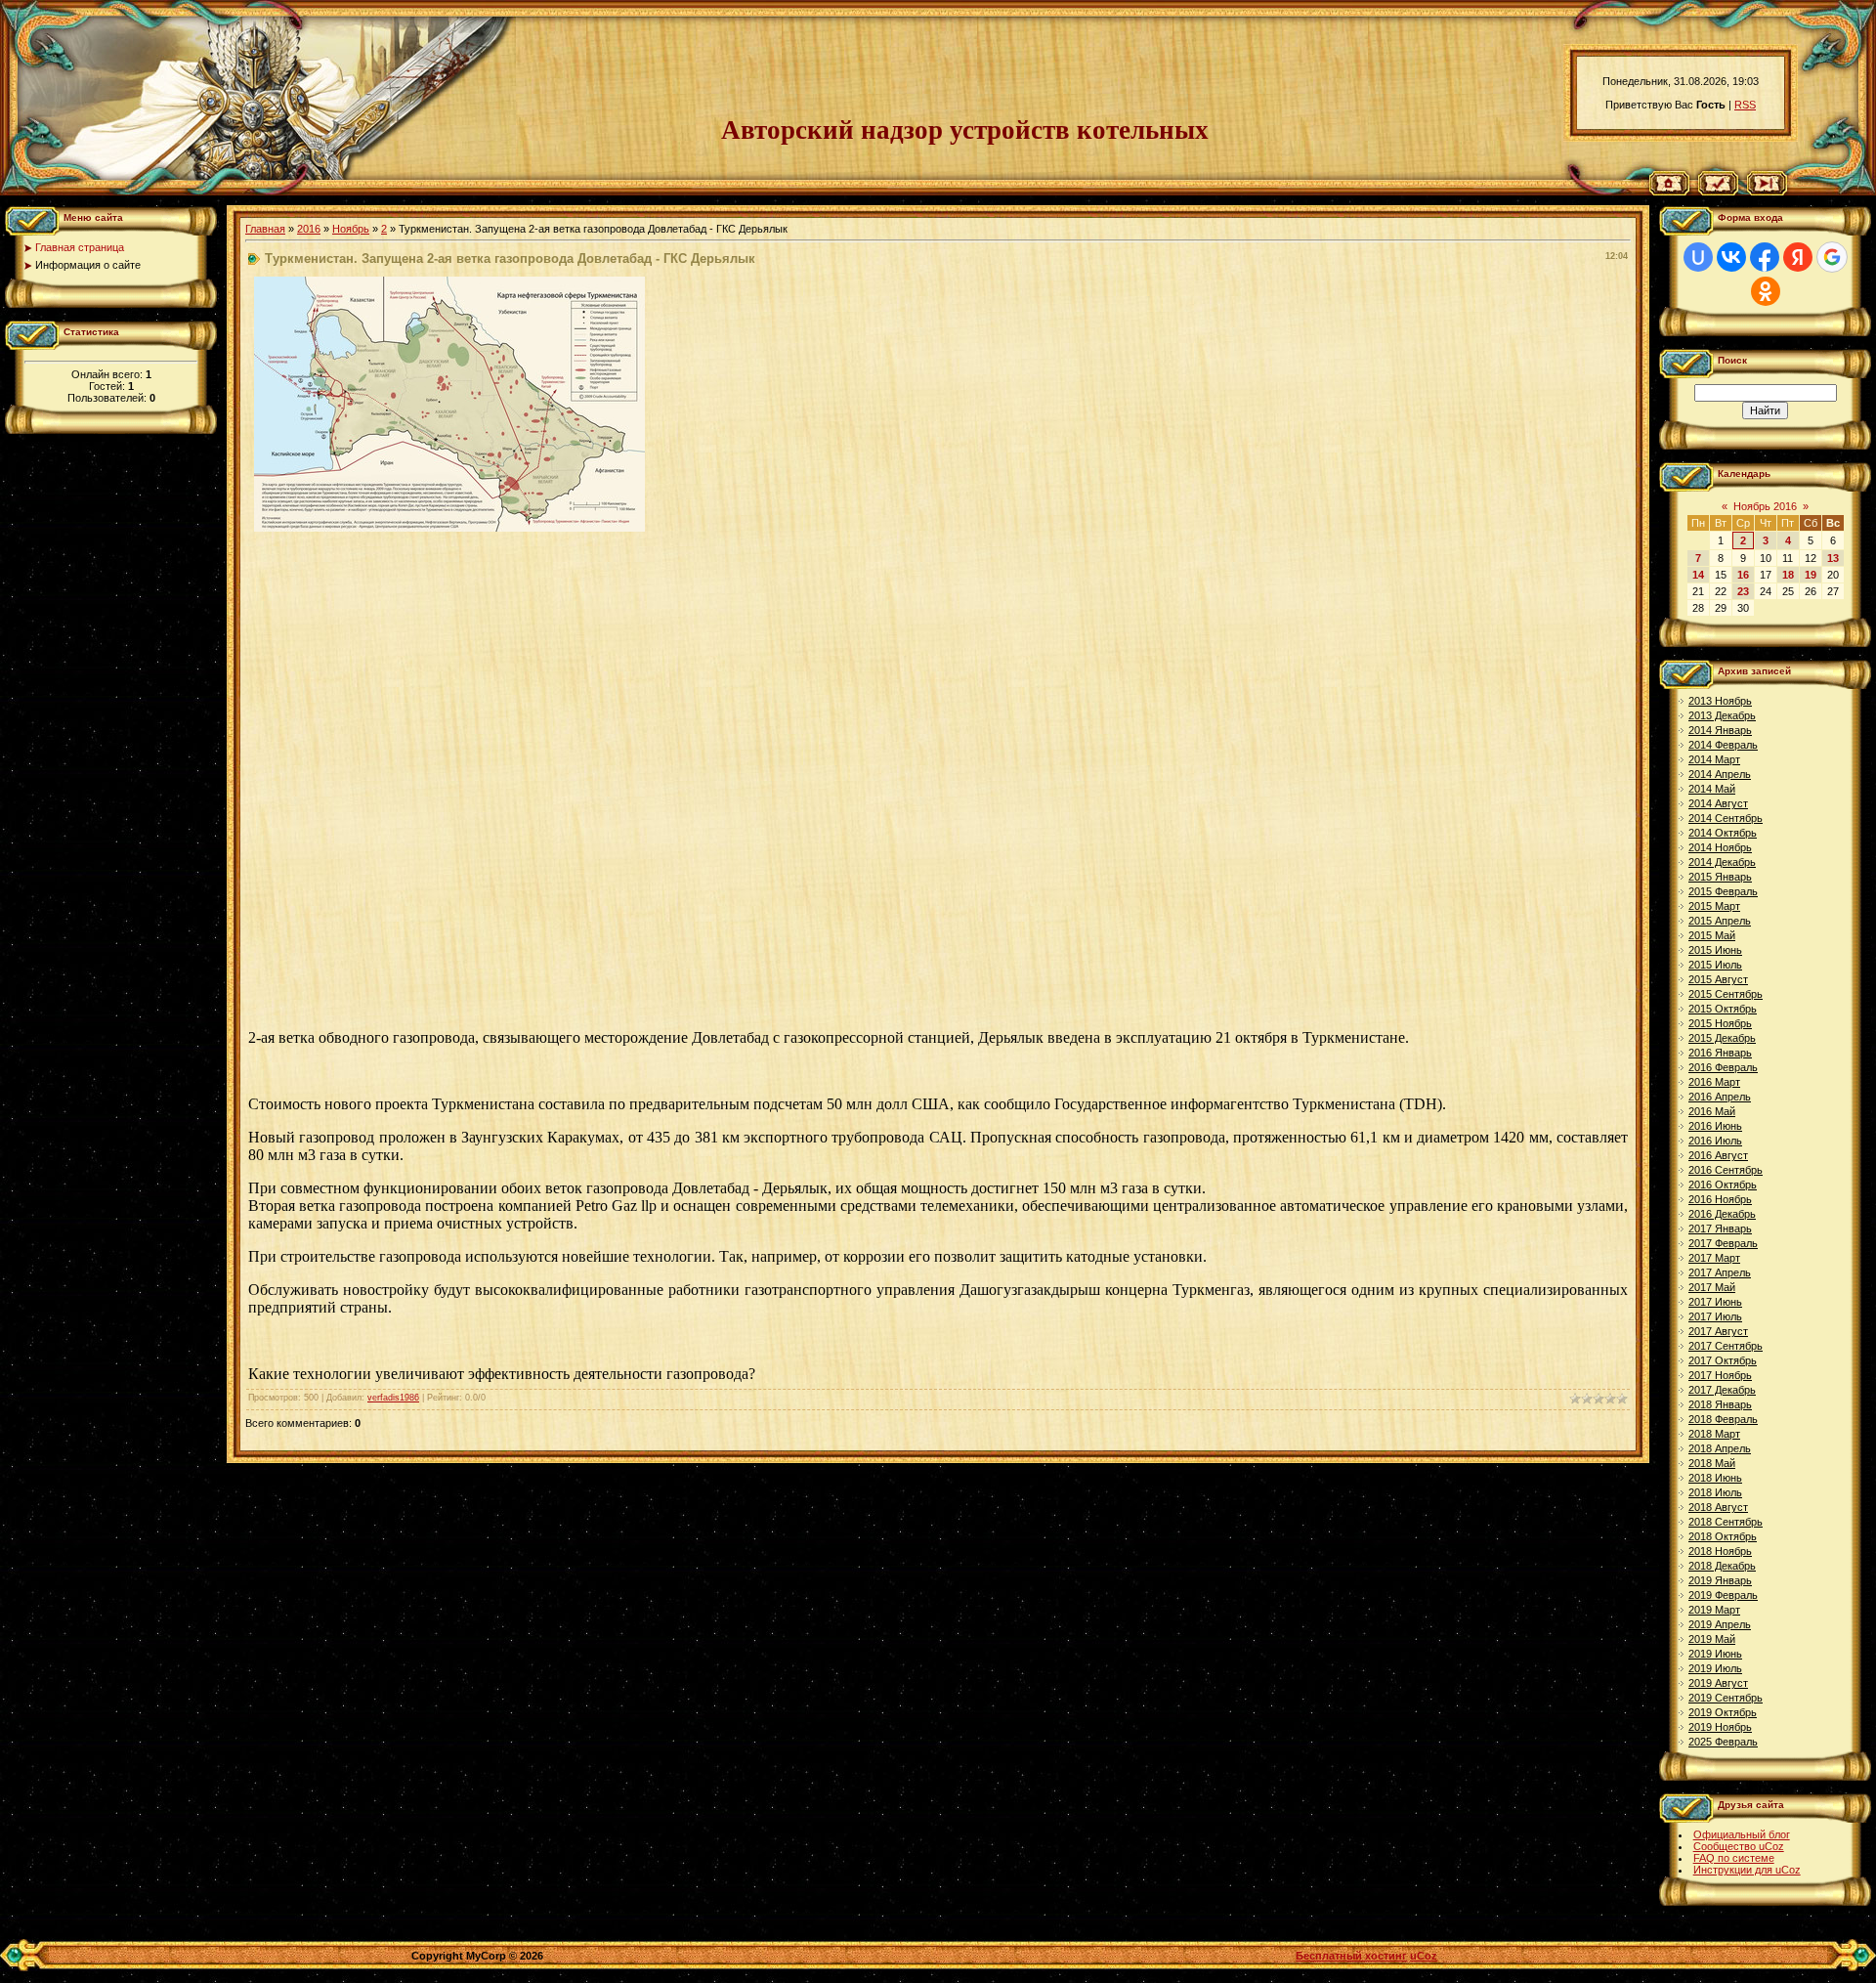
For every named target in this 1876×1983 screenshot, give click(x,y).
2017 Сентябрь (1726, 1346)
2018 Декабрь (1722, 1566)
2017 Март (1714, 1258)
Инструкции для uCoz (1747, 1870)
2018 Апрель (1720, 1448)
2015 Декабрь (1722, 1038)
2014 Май (1712, 789)
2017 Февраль (1723, 1243)
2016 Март (1714, 1082)
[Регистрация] (1718, 192)
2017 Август (1718, 1331)
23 (1743, 591)
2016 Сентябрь (1726, 1170)
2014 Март (1714, 759)
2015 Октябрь (1723, 1009)
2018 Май (1712, 1463)
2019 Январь (1720, 1580)
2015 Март (1714, 906)
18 (1788, 575)
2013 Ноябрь (1720, 701)
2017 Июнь (1715, 1302)
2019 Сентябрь (1726, 1698)
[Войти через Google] (1832, 257)
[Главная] (1669, 192)
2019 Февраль (1723, 1595)
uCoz (1424, 1956)
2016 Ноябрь (1720, 1199)
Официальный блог (1742, 1834)
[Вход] (1767, 192)
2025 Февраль (1723, 1742)
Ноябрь (351, 229)
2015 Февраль (1723, 891)
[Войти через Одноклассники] (1766, 291)
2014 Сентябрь (1726, 818)
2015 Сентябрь (1726, 994)
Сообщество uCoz (1739, 1846)
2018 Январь (1720, 1404)
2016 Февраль (1723, 1067)
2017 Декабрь (1722, 1390)
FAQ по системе (1734, 1858)
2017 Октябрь (1723, 1360)
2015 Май (1712, 935)
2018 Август (1718, 1507)
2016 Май (1712, 1111)
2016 (309, 229)
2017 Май (1712, 1287)
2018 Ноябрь (1720, 1551)
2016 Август (1718, 1155)
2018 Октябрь (1723, 1536)
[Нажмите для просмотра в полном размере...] (449, 528)
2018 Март (1714, 1434)
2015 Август (1718, 979)
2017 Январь (1720, 1229)
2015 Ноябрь (1720, 1023)
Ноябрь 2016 (1765, 506)
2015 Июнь (1715, 950)
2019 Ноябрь (1720, 1727)
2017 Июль (1715, 1316)
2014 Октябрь (1723, 833)
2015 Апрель (1720, 921)
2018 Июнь (1715, 1478)
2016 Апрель (1720, 1097)
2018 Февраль (1723, 1419)
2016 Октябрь (1723, 1185)
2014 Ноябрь (1720, 847)
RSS (1745, 105)
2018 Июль (1715, 1492)
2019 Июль (1715, 1668)
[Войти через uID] (1698, 257)
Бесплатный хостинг (1351, 1956)
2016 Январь (1720, 1053)
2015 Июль (1715, 965)
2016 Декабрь (1722, 1214)
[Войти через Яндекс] (1798, 257)
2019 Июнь (1715, 1654)
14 (1698, 575)
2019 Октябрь (1723, 1712)
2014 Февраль (1723, 745)
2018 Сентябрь (1726, 1522)
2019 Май (1712, 1639)
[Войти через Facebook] (1765, 257)
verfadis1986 (393, 1398)
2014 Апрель (1720, 774)
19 (1811, 575)
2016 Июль (1715, 1141)
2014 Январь (1720, 730)
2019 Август (1718, 1683)
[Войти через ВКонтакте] (1731, 257)
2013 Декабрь (1722, 715)
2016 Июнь (1715, 1126)
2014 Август (1718, 803)
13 (1833, 558)
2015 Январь (1720, 877)
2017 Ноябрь (1720, 1375)
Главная (265, 229)
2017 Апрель (1720, 1272)
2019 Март (1714, 1610)
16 (1743, 575)
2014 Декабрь (1722, 862)
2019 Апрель (1720, 1624)
